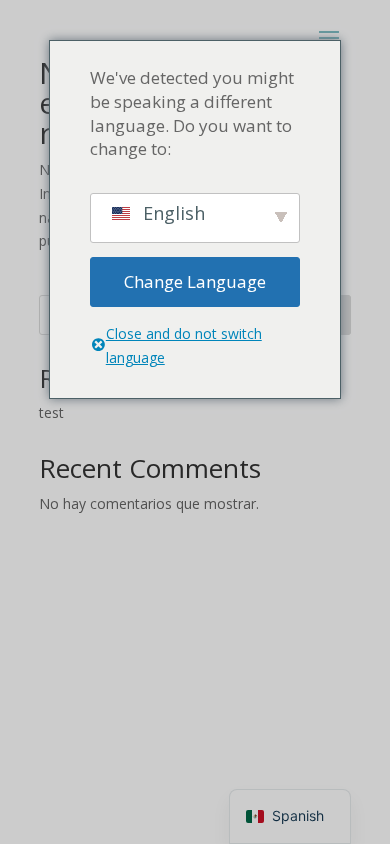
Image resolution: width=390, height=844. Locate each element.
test (51, 412)
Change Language (195, 281)
